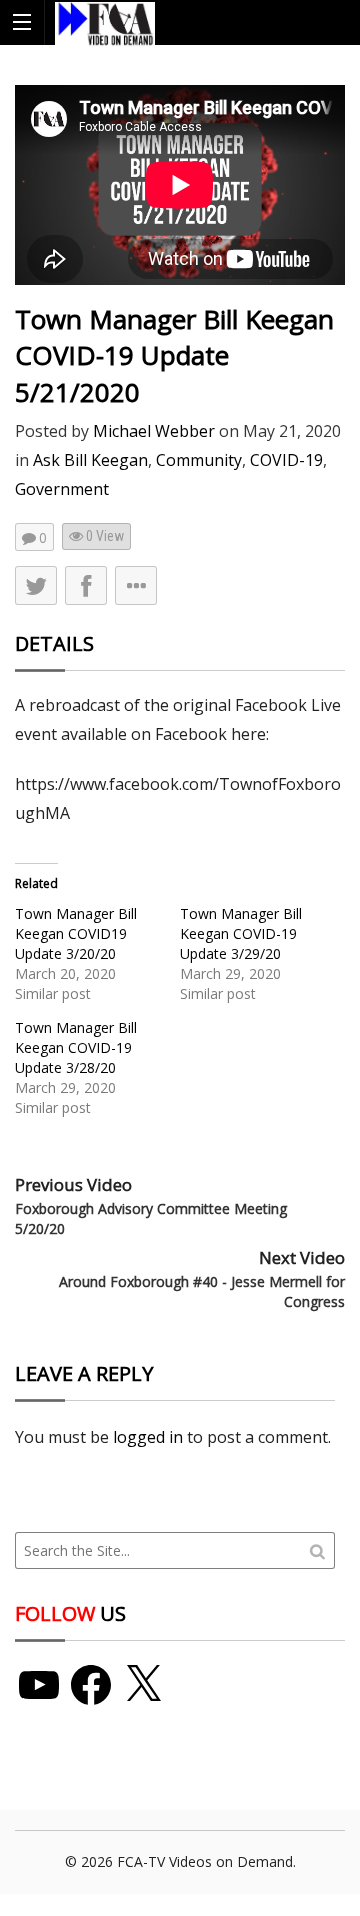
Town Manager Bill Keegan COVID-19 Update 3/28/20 (76, 1047)
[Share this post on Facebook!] (86, 585)
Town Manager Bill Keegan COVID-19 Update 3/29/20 (241, 933)
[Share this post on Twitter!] (36, 585)
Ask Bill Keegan (90, 460)
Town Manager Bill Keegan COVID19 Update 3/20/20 (76, 933)
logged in (148, 1437)
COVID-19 (286, 460)
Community (199, 460)
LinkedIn (143, 708)
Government (62, 489)
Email (131, 747)
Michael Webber (154, 431)
